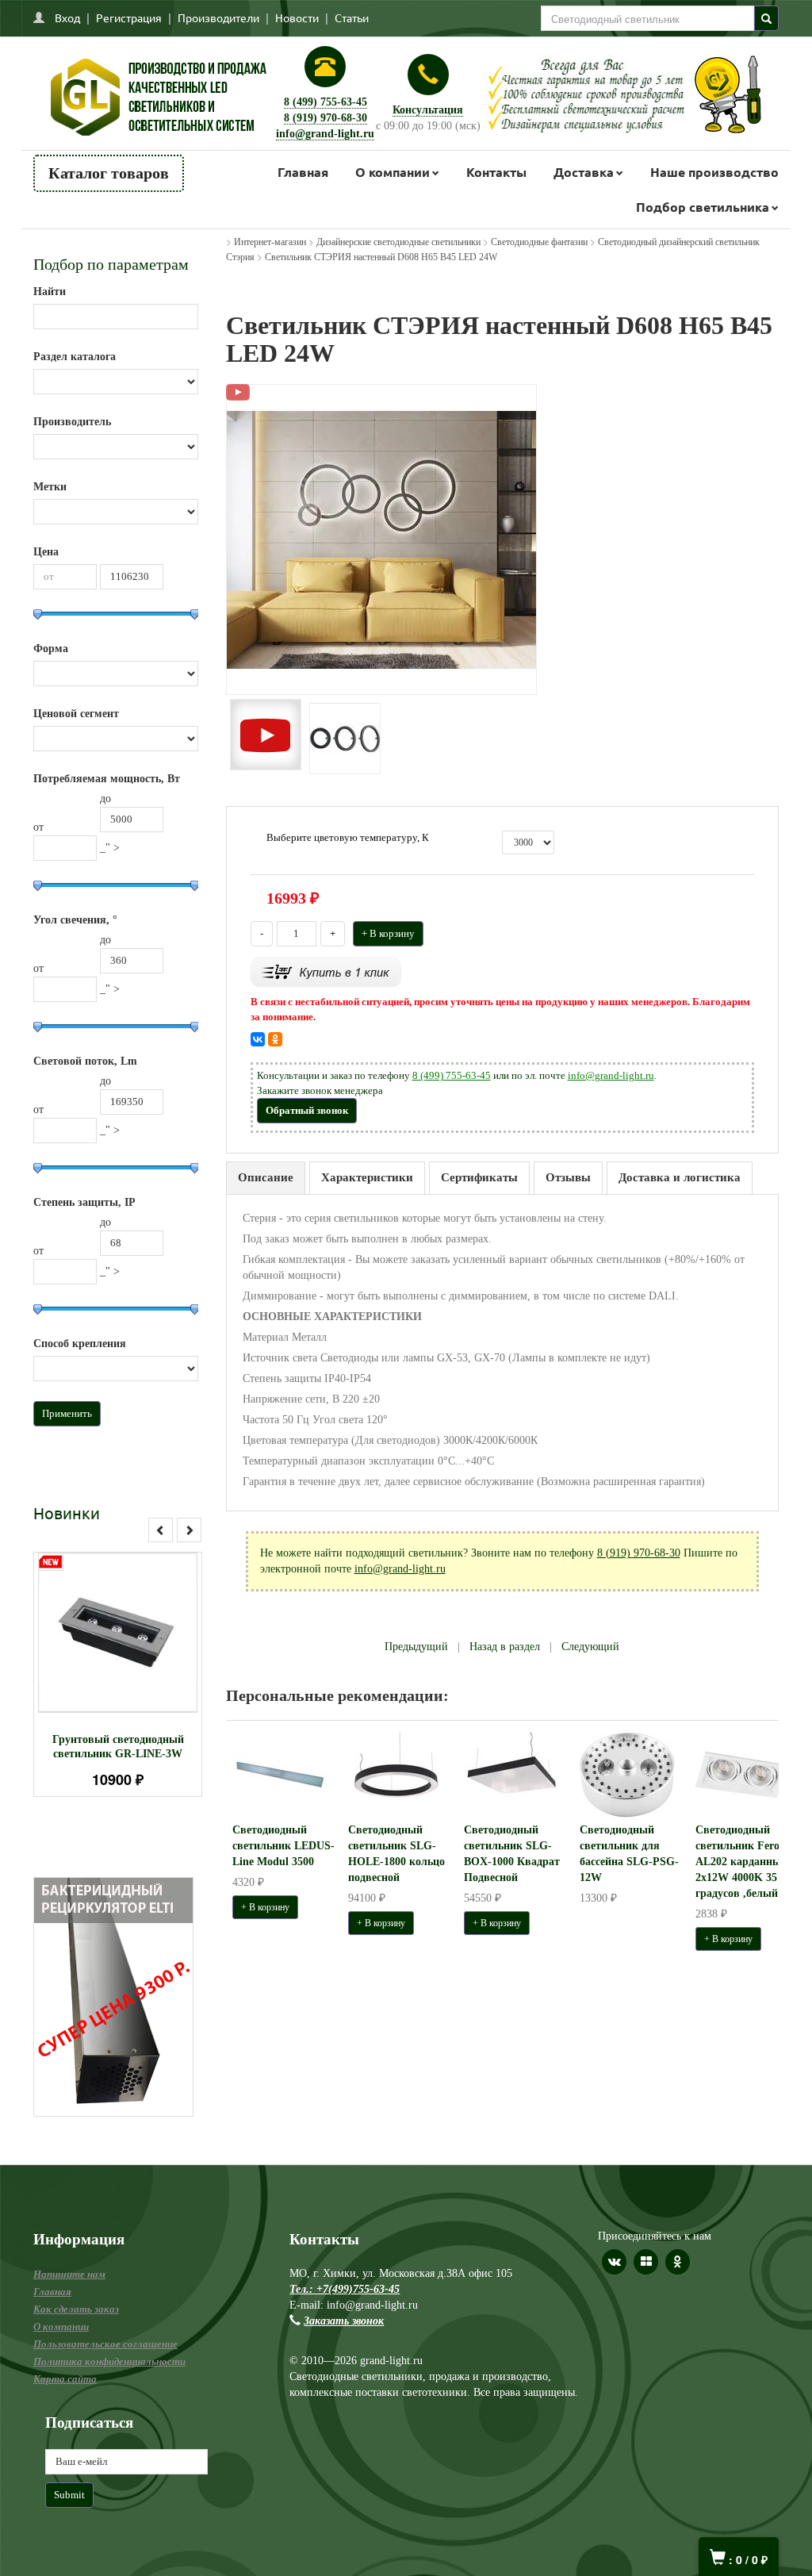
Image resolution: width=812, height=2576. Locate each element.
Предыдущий (416, 1647)
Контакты (496, 172)
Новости (297, 17)
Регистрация (129, 17)
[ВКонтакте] (258, 1039)
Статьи (352, 17)
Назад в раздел (505, 1647)
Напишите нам (69, 2274)
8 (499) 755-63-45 (326, 102)
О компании (393, 172)
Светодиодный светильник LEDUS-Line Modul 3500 (283, 1846)
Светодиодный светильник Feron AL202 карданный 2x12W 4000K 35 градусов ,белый (741, 1862)
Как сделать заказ (76, 2309)
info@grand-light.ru (325, 134)
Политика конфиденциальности (109, 2361)
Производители (218, 17)
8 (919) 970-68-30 (326, 118)
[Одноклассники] (275, 1039)
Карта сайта (65, 2379)
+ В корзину (388, 933)
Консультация (428, 110)
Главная (303, 172)
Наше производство (714, 172)
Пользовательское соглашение (105, 2344)
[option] (118, 1674)
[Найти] (766, 18)
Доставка (584, 172)
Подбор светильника (703, 207)
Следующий (590, 1647)
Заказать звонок (344, 2321)
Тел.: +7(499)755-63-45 (345, 2289)
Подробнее (138, 1645)
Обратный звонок (307, 1110)
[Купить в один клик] (326, 971)
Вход (67, 17)
